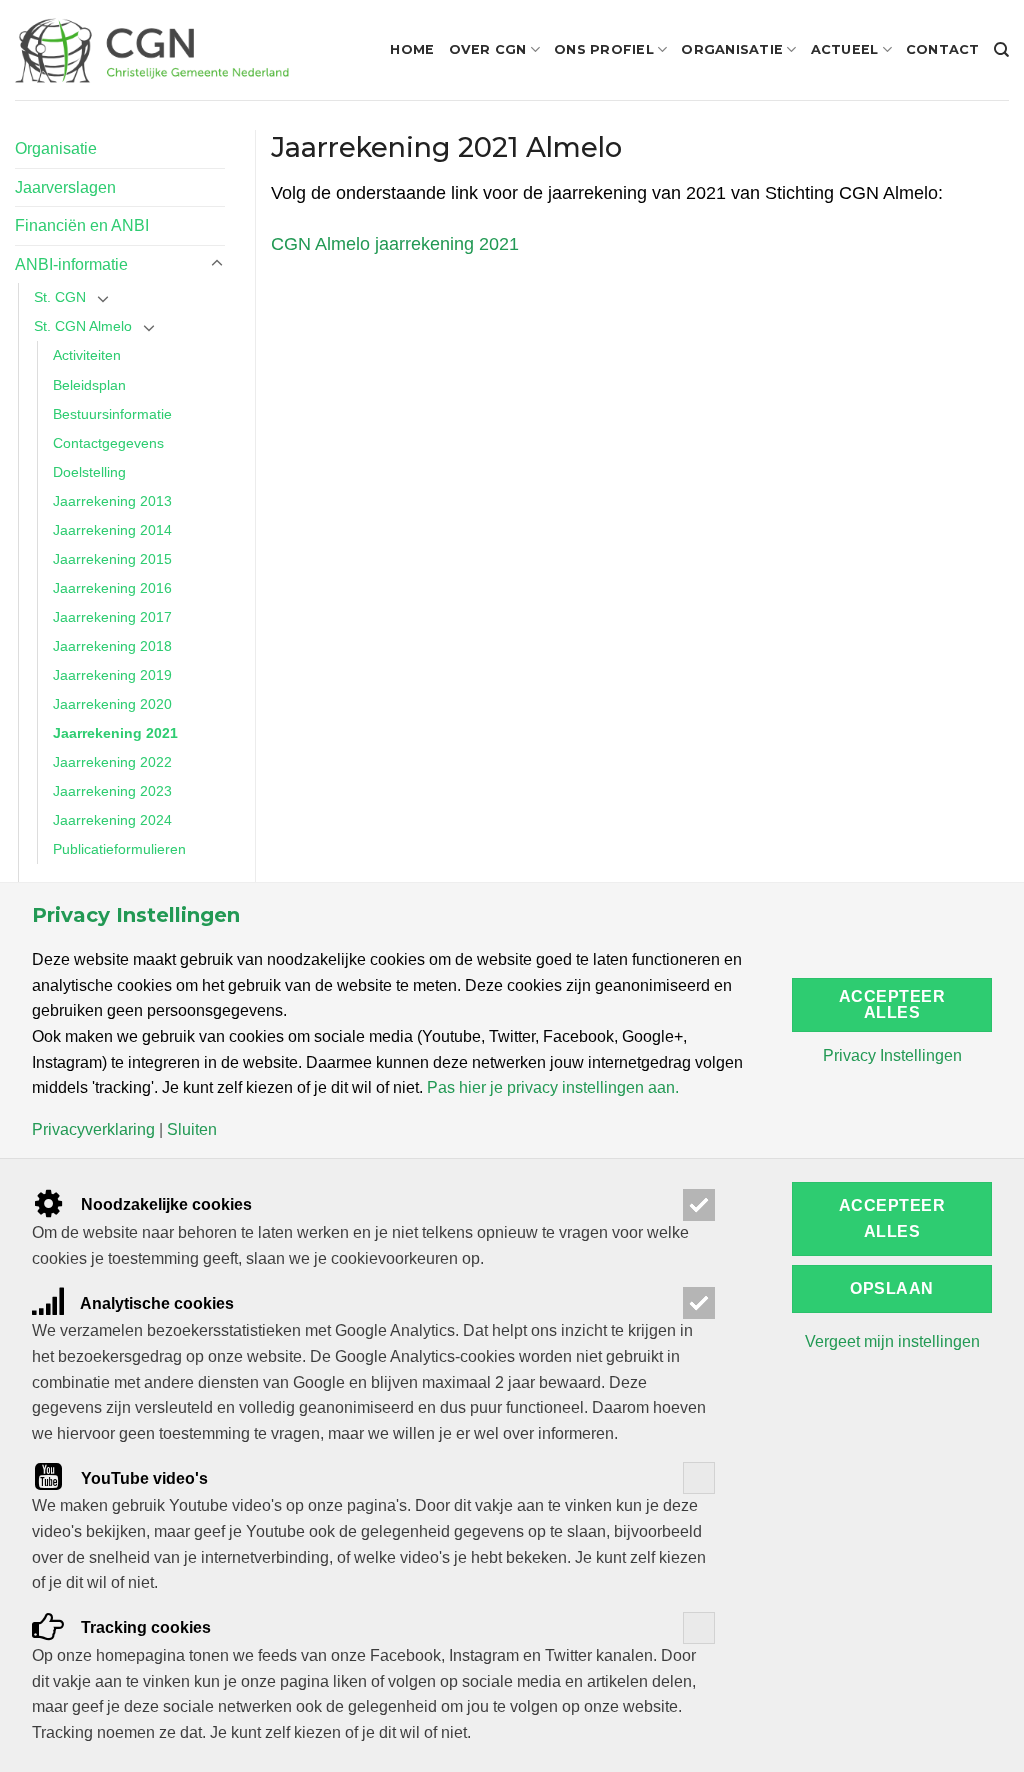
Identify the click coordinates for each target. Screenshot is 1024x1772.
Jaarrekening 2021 (115, 733)
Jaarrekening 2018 (112, 646)
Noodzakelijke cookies (164, 1204)
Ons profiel (604, 49)
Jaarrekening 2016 (112, 588)
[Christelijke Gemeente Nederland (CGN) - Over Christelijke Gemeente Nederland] (152, 50)
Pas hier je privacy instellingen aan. (553, 1087)
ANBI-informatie (71, 264)
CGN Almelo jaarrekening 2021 (395, 244)
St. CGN (60, 297)
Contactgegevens (108, 443)
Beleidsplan (89, 385)
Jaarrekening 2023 (112, 791)
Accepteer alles (892, 1004)
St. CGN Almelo (83, 326)
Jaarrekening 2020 (112, 704)
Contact (943, 49)
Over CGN (488, 49)
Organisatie (732, 49)
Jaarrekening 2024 (112, 820)
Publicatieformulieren (119, 849)
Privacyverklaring (93, 1130)
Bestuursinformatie (112, 414)
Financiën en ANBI (82, 225)
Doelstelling (89, 472)
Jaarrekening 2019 (112, 675)
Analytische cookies (155, 1303)
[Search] (1001, 50)
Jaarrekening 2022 (112, 762)
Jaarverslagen (65, 187)
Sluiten (192, 1130)
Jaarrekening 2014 (112, 530)
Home (412, 49)
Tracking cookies (144, 1627)
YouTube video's (142, 1478)
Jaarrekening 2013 (112, 501)
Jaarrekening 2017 (112, 617)
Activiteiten (87, 355)
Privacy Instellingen (892, 1056)
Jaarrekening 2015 (112, 559)
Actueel (845, 49)
